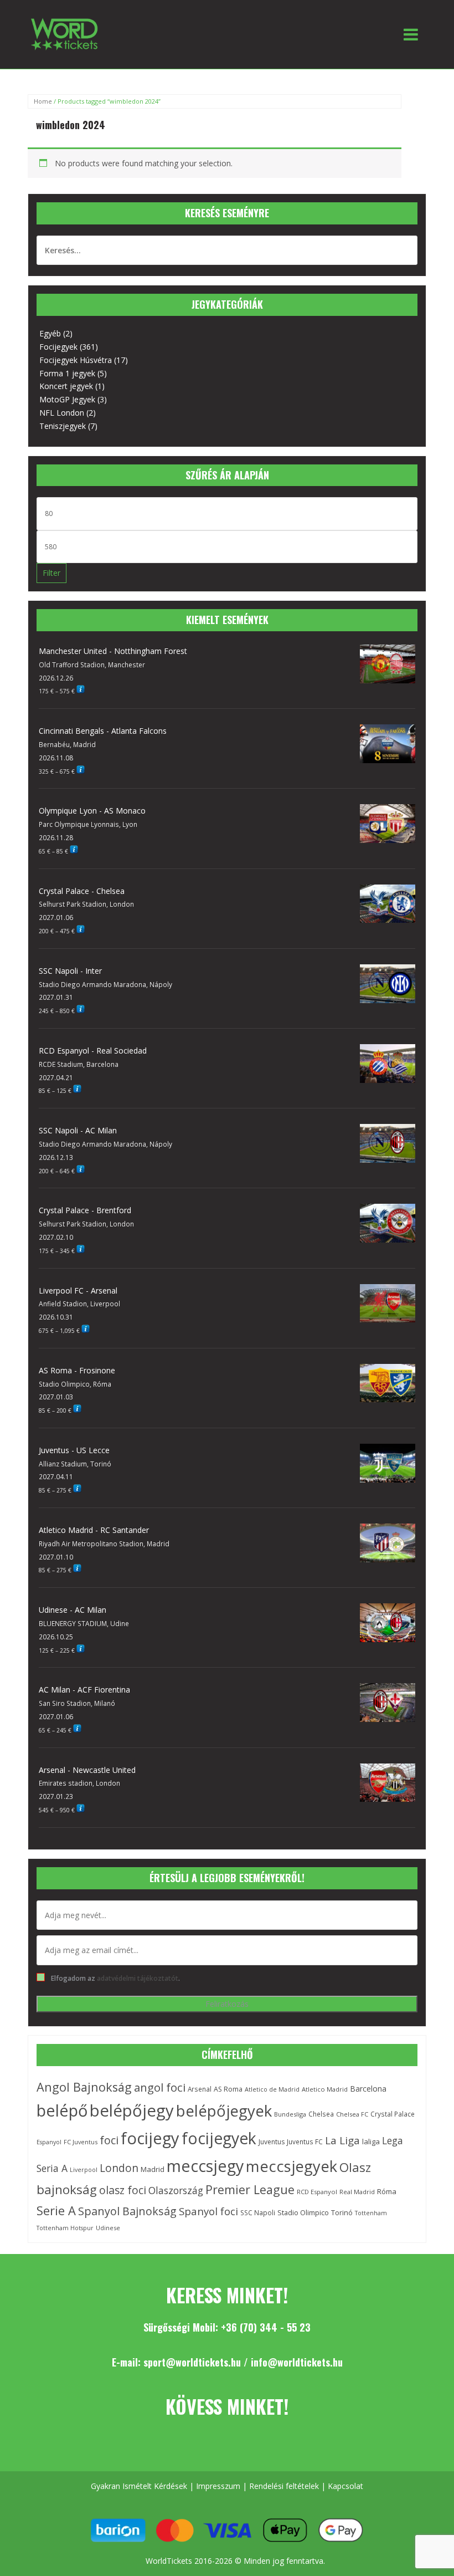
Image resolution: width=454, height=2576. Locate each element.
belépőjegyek (224, 2110)
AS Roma (228, 2089)
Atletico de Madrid (272, 2089)
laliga (371, 2141)
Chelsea (321, 2114)
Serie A (56, 2210)
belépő (62, 2110)
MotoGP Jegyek (67, 399)
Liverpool (84, 2170)
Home (43, 101)
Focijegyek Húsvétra (76, 360)
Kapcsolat (345, 2486)
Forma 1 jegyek (67, 373)
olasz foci (123, 2190)
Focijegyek (58, 347)
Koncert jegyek (66, 386)
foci (109, 2140)
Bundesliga (290, 2114)
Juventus (272, 2142)
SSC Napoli (258, 2212)
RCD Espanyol (317, 2192)
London (119, 2168)
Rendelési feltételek (284, 2486)
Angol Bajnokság (84, 2087)
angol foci (160, 2087)
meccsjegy (205, 2166)
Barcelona (368, 2089)
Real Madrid (357, 2192)
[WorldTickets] (64, 34)
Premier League (250, 2189)
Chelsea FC (352, 2114)
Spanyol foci (208, 2211)
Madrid (153, 2169)
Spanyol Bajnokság (127, 2211)
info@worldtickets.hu (297, 2362)
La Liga (342, 2140)
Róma (387, 2191)
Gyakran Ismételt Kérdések (139, 2486)
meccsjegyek (292, 2166)
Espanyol (49, 2142)
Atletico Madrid (325, 2089)
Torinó (342, 2213)
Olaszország (176, 2190)
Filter (51, 573)
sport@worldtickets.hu (192, 2362)
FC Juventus (81, 2142)
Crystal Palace (393, 2114)
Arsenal (200, 2089)
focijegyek (219, 2138)
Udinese (108, 2228)
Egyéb (50, 333)
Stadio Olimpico (303, 2212)
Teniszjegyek (63, 426)
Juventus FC (305, 2141)
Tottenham (371, 2213)
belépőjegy (132, 2110)
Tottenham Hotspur (65, 2228)
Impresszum (218, 2486)
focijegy (150, 2138)
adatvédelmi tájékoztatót (138, 1978)
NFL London (62, 413)
